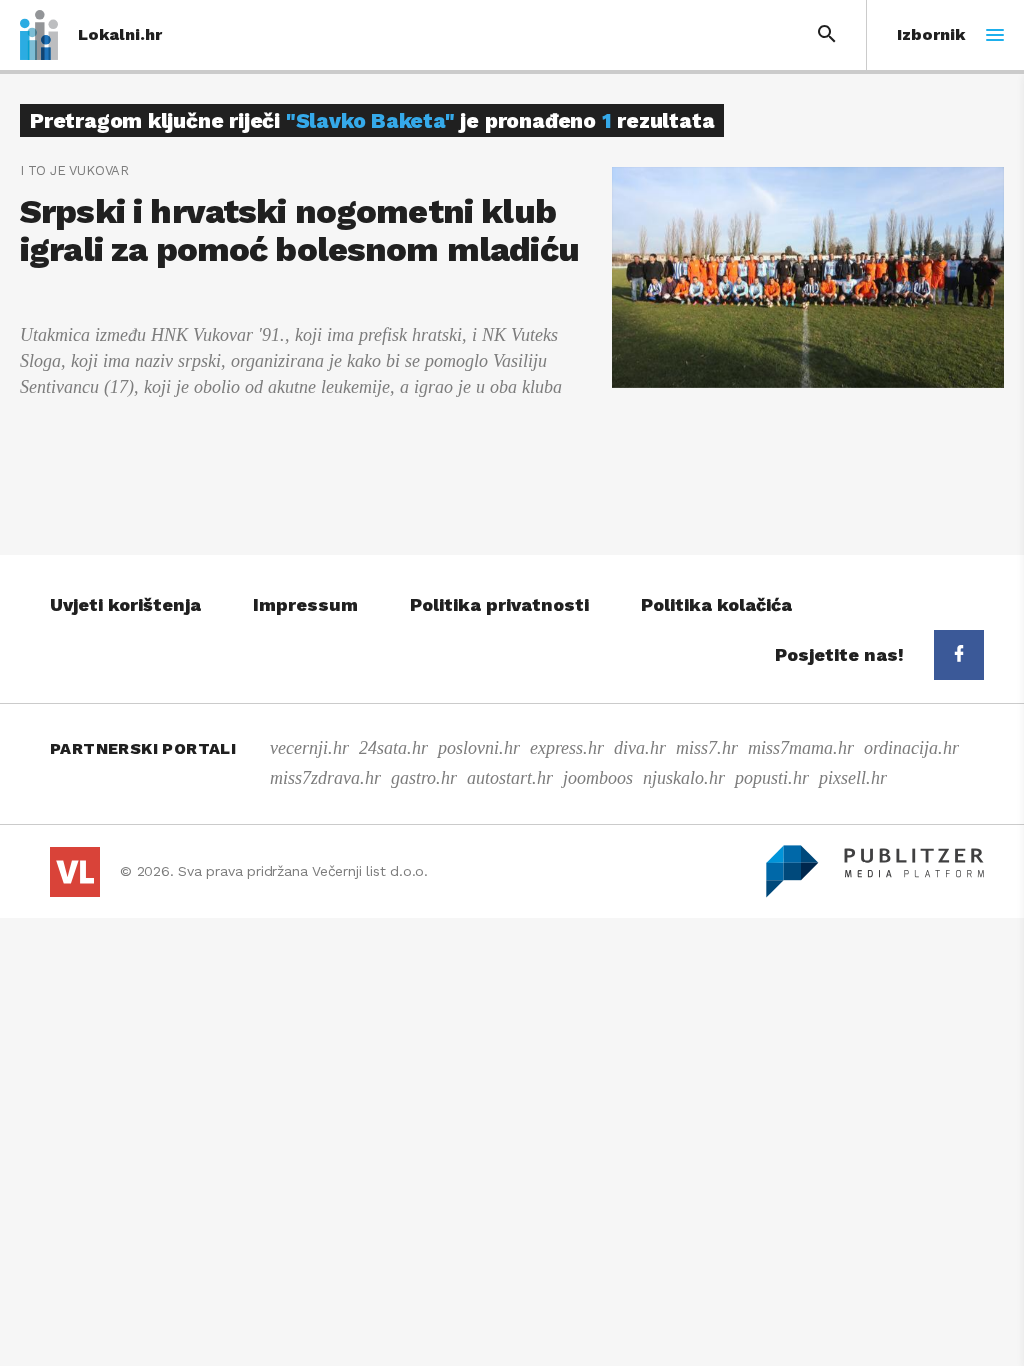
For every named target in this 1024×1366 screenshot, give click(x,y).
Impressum (305, 604)
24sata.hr (393, 748)
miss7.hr (707, 748)
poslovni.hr (479, 748)
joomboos (598, 778)
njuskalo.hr (684, 778)
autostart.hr (510, 778)
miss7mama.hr (801, 748)
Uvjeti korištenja (125, 604)
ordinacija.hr (911, 748)
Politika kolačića (716, 604)
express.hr (567, 748)
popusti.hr (772, 778)
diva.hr (640, 748)
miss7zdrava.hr (325, 778)
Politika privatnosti (499, 604)
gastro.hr (424, 778)
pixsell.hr (853, 778)
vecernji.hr (309, 748)
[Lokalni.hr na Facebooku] (959, 655)
